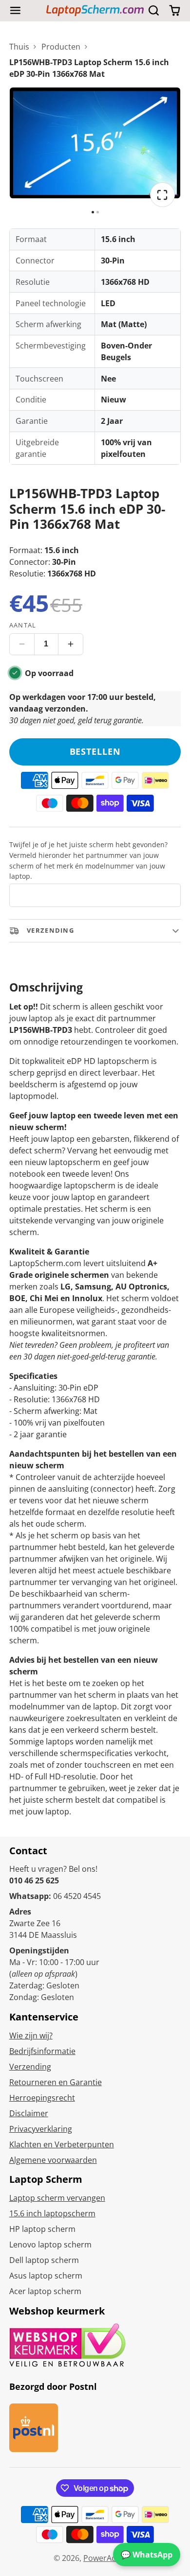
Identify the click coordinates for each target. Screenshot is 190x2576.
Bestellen (95, 751)
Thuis (19, 47)
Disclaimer (29, 2113)
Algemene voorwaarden (53, 2160)
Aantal (23, 625)
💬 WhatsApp (147, 2555)
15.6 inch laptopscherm (52, 2213)
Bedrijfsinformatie (42, 2051)
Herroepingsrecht (42, 2098)
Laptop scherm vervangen (57, 2198)
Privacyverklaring (41, 2129)
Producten (61, 47)
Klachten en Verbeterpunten (62, 2144)
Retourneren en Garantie (56, 2082)
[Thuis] (95, 10)
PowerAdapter (110, 2558)
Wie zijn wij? (31, 2036)
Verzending (30, 2067)
